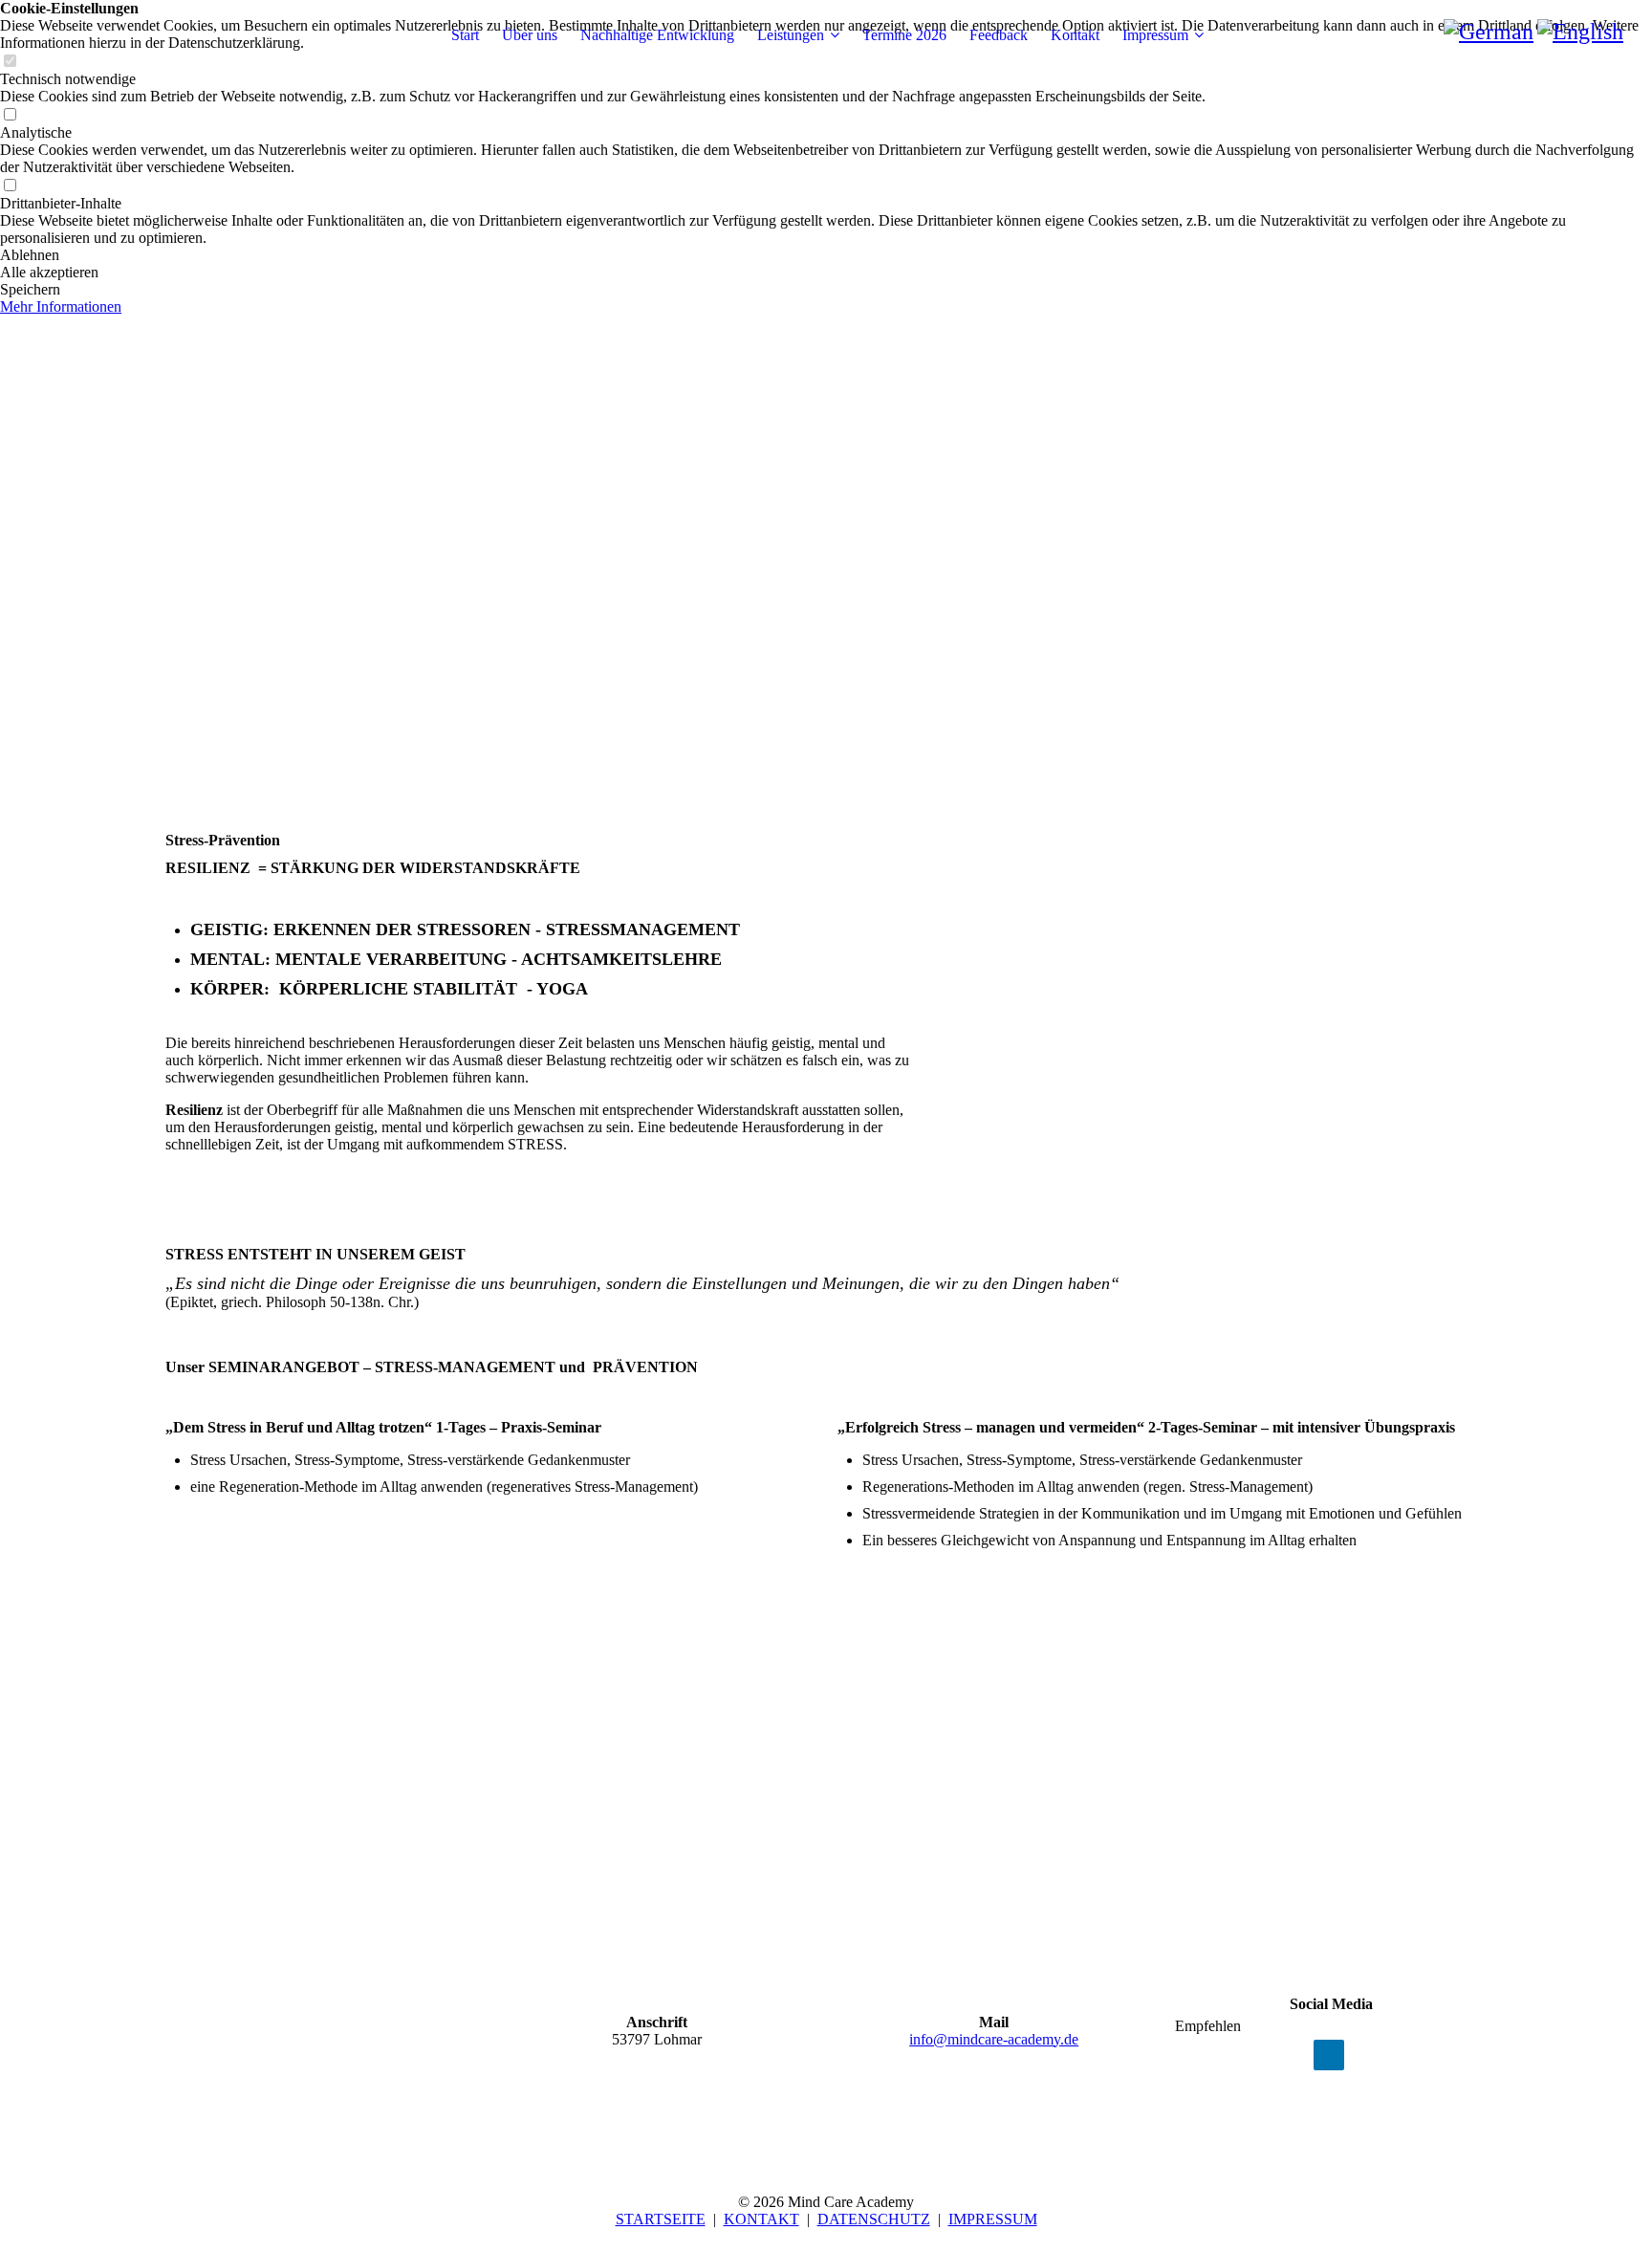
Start (465, 35)
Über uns (530, 35)
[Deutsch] (1489, 32)
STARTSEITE (661, 2219)
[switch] (10, 115)
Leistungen (791, 35)
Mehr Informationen (61, 306)
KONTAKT (761, 2219)
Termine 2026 (904, 35)
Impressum (1155, 35)
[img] (826, 383)
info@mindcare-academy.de (994, 2039)
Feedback (999, 35)
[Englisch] (1580, 32)
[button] (826, 255)
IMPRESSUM (993, 2219)
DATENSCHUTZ (874, 2219)
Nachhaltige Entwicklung (657, 35)
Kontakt (1075, 35)
